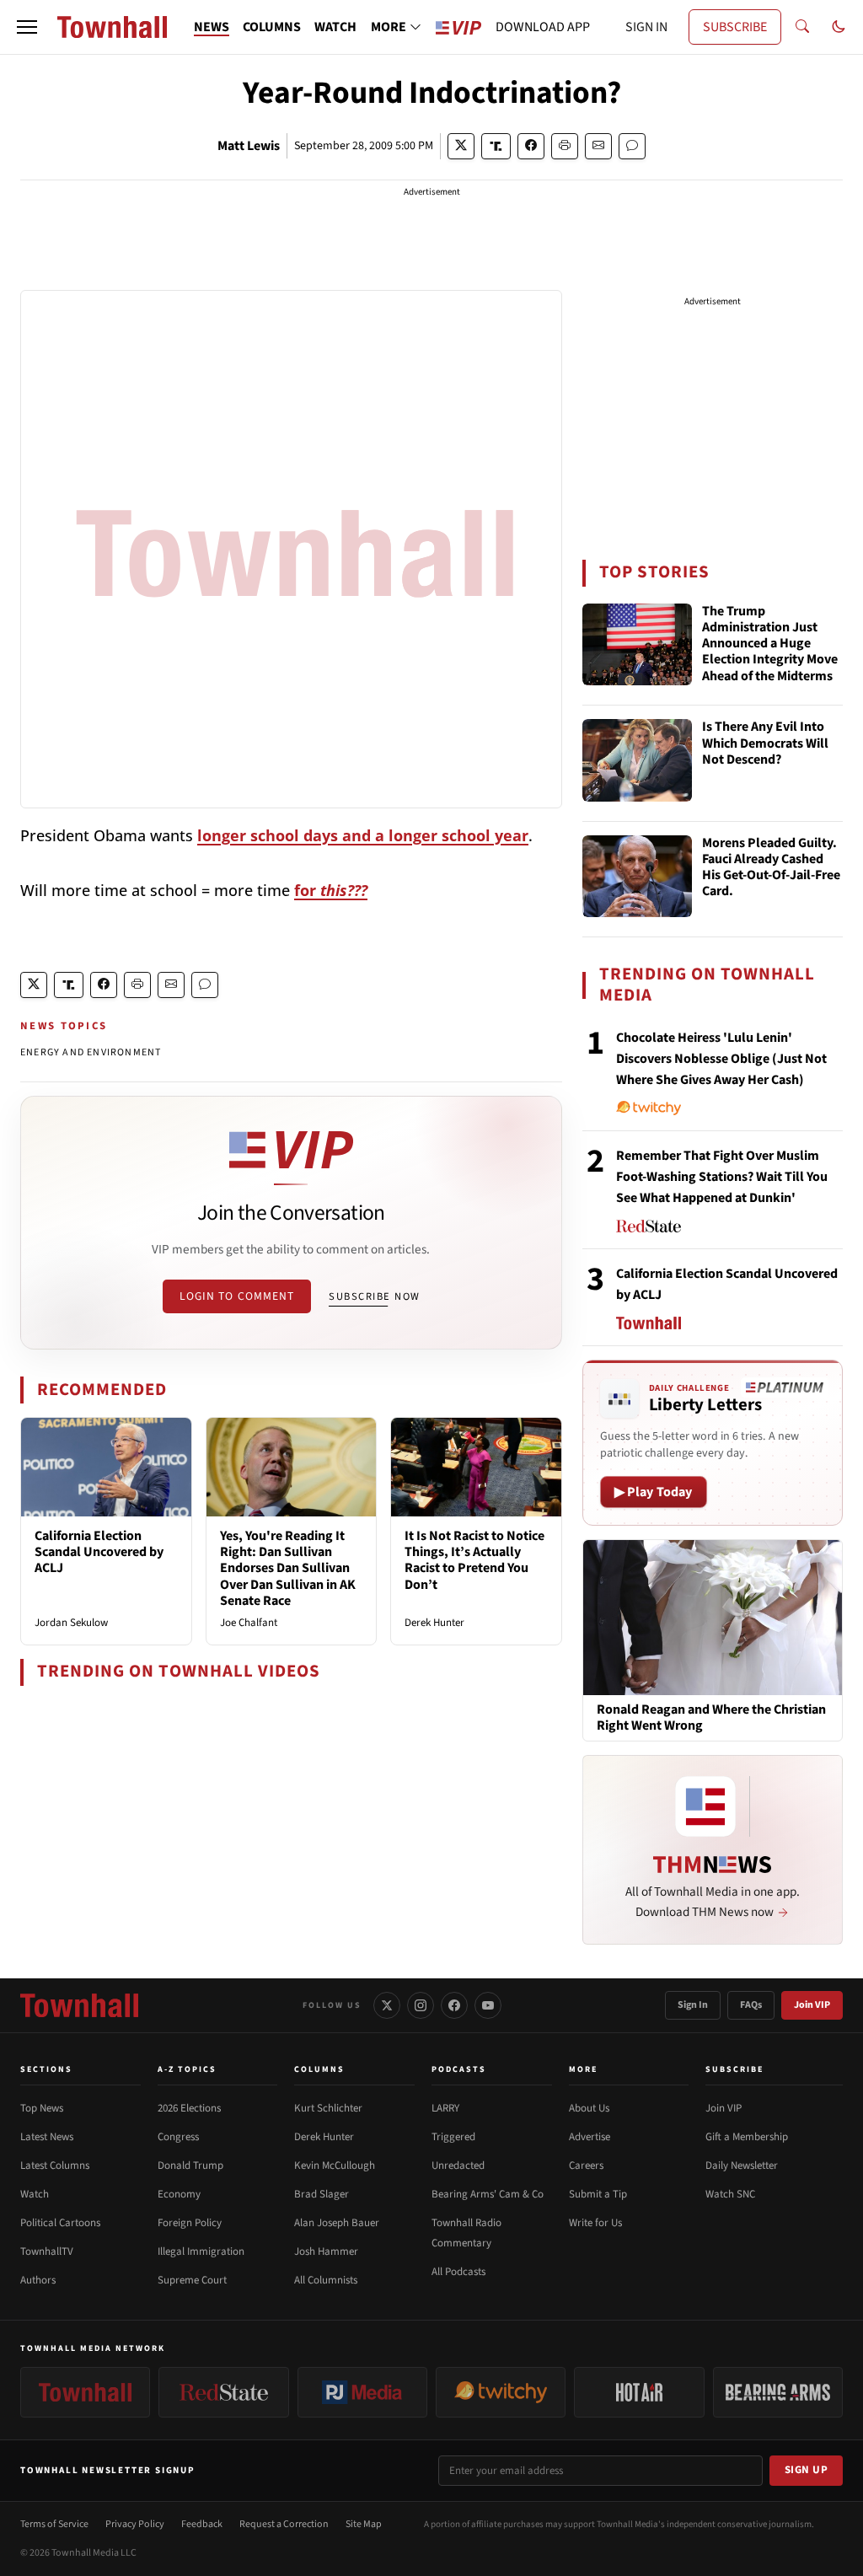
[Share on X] (461, 146)
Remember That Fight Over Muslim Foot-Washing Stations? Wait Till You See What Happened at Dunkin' (722, 1177)
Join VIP (812, 2005)
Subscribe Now (374, 1296)
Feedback (202, 2524)
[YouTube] (488, 2005)
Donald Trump (190, 2165)
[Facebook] (454, 2005)
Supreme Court (192, 2280)
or (334, 890)
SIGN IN (646, 27)
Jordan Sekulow (71, 1623)
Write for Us (595, 2223)
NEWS (212, 27)
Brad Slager (322, 2194)
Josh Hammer (326, 2251)
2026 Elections (189, 2108)
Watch (35, 2194)
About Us (589, 2108)
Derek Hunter (434, 1623)
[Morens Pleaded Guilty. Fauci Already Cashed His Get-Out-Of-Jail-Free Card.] (637, 877)
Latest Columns (55, 2165)
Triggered (453, 2137)
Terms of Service (54, 2524)
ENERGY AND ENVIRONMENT (91, 1052)
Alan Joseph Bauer (337, 2223)
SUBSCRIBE (735, 27)
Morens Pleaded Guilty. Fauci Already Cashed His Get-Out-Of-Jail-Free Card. (771, 868)
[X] (387, 2005)
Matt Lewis (249, 146)
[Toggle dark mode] (839, 27)
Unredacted (458, 2165)
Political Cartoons (60, 2223)
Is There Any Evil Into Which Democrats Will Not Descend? (765, 743)
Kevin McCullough (335, 2165)
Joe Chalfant (249, 1623)
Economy (179, 2194)
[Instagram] (421, 2005)
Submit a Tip (598, 2194)
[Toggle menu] (27, 27)
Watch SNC (730, 2194)
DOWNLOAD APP (543, 27)
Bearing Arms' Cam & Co (488, 2194)
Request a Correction (284, 2524)
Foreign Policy (190, 2223)
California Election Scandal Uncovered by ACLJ (99, 1552)
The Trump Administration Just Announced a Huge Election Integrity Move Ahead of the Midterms (770, 644)
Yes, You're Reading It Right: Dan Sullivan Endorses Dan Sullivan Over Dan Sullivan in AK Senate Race (288, 1568)
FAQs (751, 2005)
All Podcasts (458, 2272)
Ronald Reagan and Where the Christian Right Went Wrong (711, 1718)
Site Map (364, 2524)
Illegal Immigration (201, 2251)
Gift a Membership (747, 2137)
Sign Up (807, 2470)
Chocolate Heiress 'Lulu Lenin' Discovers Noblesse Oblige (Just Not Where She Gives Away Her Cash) (721, 1059)
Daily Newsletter (742, 2165)
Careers (586, 2165)
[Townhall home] (79, 2005)
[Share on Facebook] (531, 146)
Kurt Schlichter (328, 2108)
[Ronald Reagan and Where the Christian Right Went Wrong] (713, 1617)
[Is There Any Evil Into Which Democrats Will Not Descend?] (637, 760)
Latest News (47, 2137)
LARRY (445, 2108)
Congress (178, 2137)
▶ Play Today (654, 1492)
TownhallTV (47, 2251)
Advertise (590, 2137)
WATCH (335, 27)
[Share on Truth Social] (496, 146)
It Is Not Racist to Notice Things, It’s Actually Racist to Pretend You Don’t (474, 1560)
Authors (38, 2280)
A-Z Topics (187, 2069)
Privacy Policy (135, 2524)
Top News (42, 2108)
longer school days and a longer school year (363, 835)
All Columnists (326, 2280)
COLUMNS (272, 27)
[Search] (802, 27)
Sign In (693, 2005)
